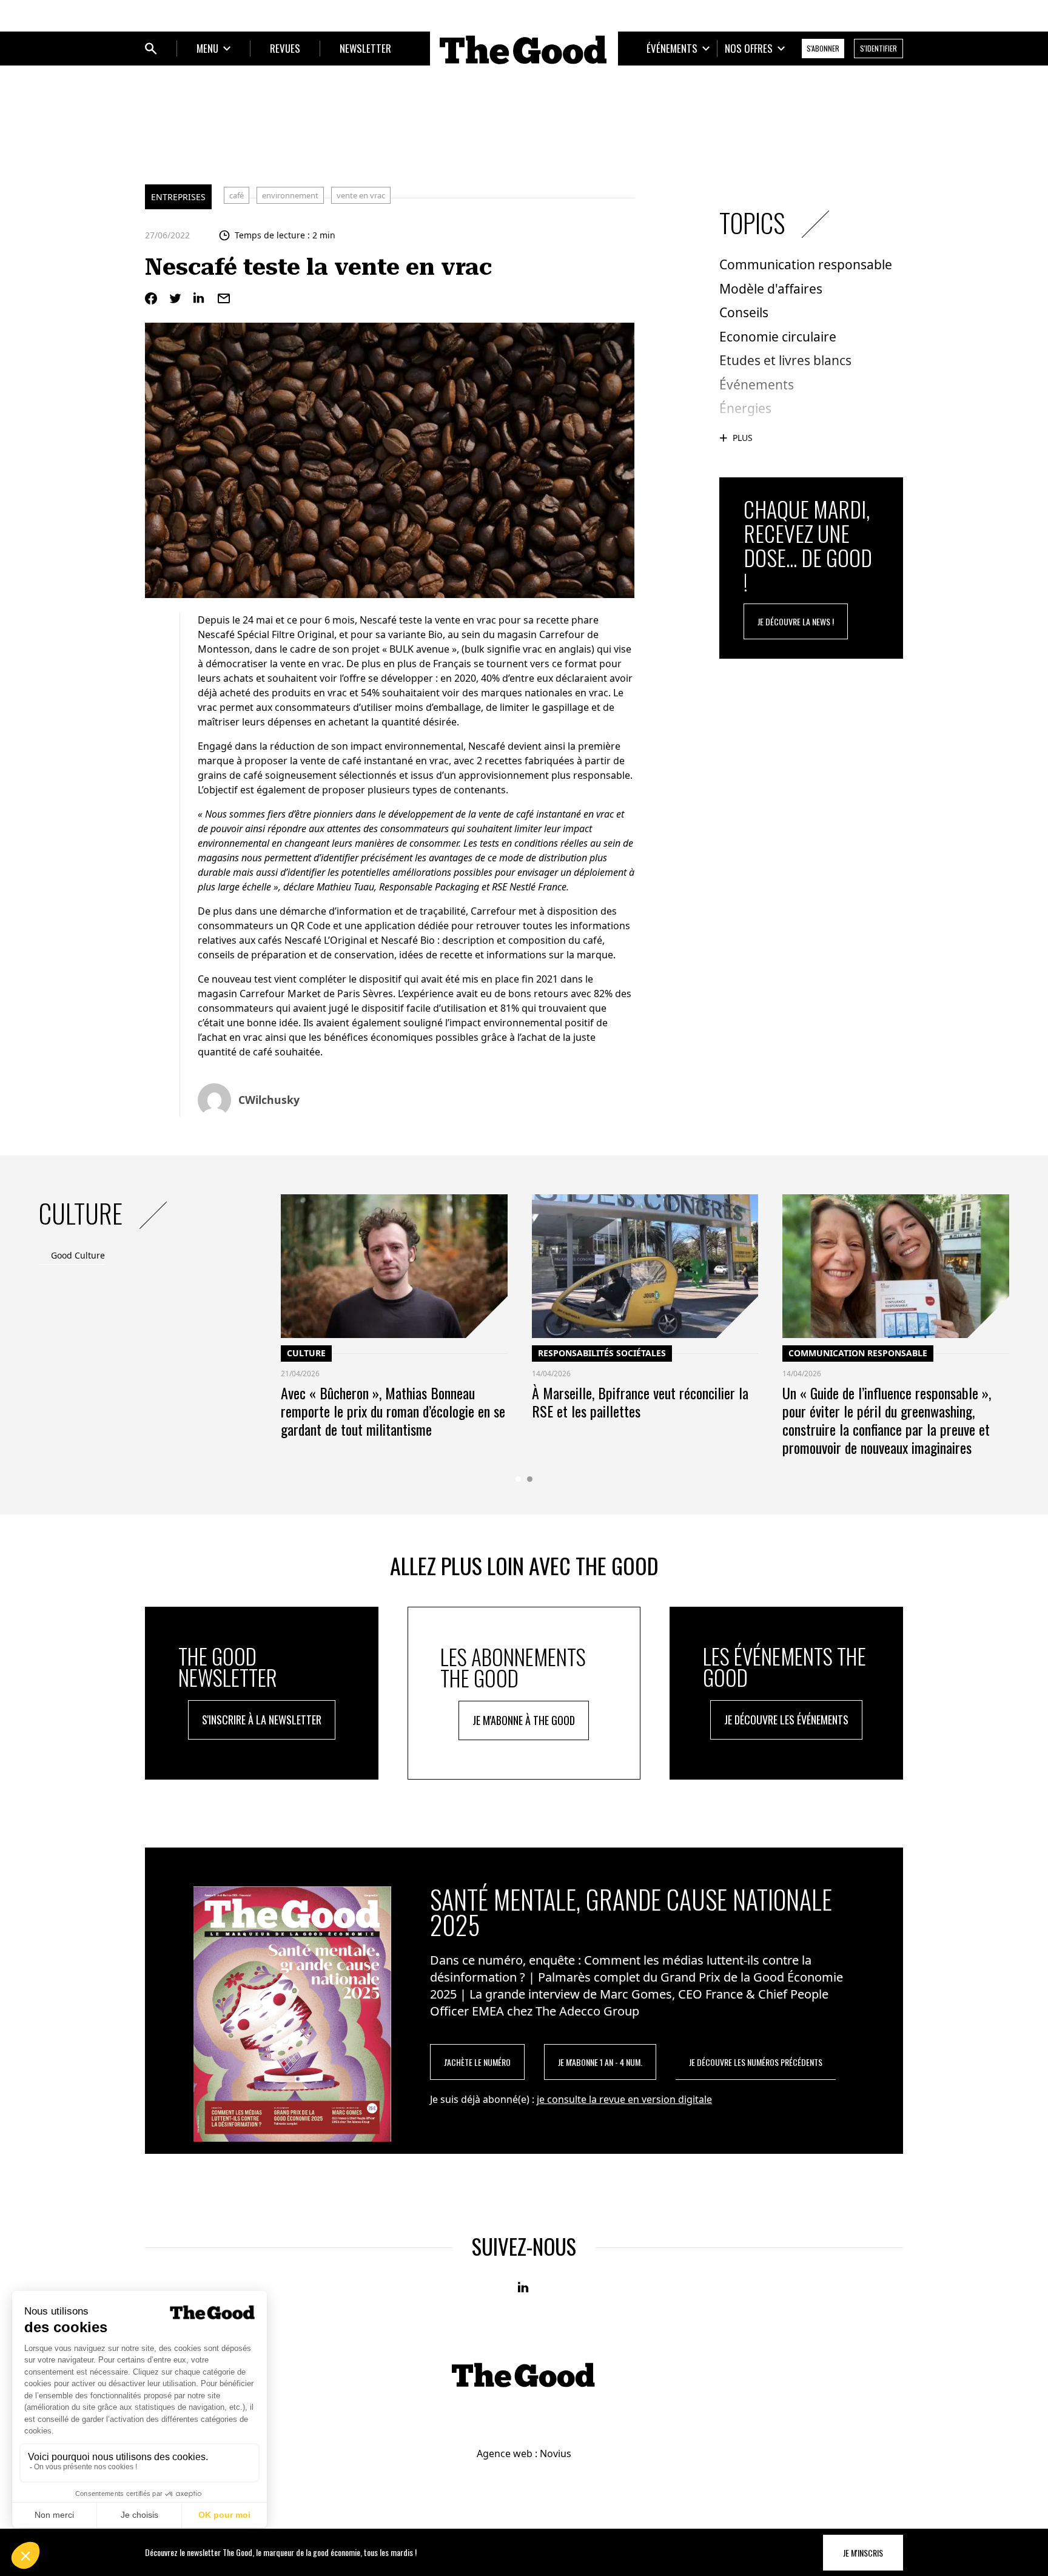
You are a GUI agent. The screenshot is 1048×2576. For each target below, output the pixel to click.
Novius (556, 2453)
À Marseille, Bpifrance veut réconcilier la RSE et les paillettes (640, 1402)
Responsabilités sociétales (602, 1353)
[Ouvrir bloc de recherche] (151, 49)
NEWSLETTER (365, 48)
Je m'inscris (863, 2553)
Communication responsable (858, 1353)
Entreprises (178, 197)
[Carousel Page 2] (530, 1479)
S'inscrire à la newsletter (262, 1720)
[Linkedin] (200, 298)
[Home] (524, 50)
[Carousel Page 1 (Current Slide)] (518, 1479)
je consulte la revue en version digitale (624, 2099)
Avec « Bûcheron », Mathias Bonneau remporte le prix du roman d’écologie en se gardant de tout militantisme (393, 1411)
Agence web (505, 2453)
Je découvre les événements (786, 1720)
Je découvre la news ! (796, 621)
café (237, 195)
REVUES (285, 48)
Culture (306, 1353)
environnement (290, 195)
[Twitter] (175, 298)
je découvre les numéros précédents (756, 2062)
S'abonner (823, 48)
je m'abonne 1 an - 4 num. (600, 2062)
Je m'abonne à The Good (524, 1720)
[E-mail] (224, 298)
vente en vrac (361, 195)
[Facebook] (151, 298)
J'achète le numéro (477, 2062)
